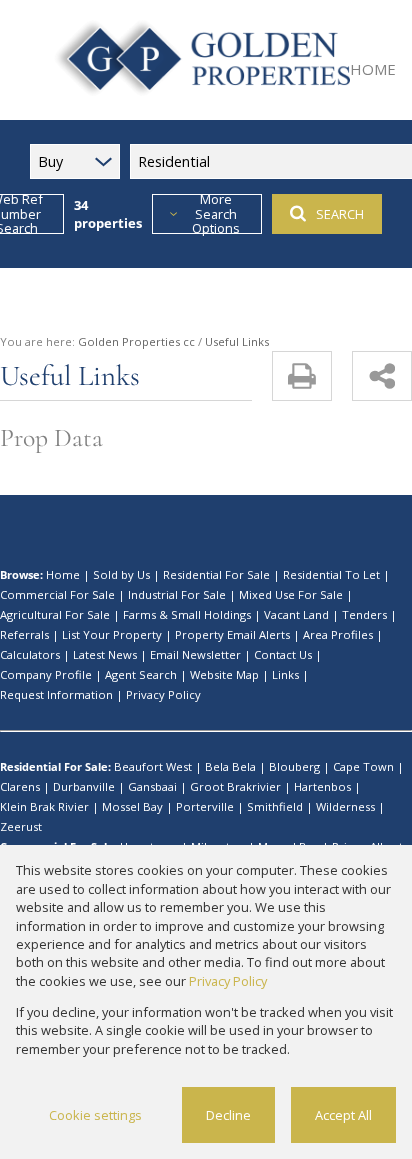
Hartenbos (322, 786)
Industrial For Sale (177, 594)
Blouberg (294, 766)
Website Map (224, 674)
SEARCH (340, 214)
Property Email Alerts (232, 634)
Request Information (56, 694)
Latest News (105, 654)
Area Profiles (338, 634)
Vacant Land (296, 614)
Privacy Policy (163, 694)
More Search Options (216, 214)
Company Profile (46, 674)
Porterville (205, 806)
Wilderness (345, 806)
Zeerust (21, 826)
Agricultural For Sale (55, 614)
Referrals (24, 634)
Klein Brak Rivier (44, 806)
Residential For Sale (216, 574)
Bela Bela (230, 766)
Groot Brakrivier (235, 786)
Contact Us (283, 654)
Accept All (343, 1115)
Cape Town (363, 766)
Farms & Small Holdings (187, 614)
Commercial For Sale (57, 594)
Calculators (30, 654)
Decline (228, 1115)
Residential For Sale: (55, 766)
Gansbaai (152, 786)
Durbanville (84, 786)
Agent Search (141, 674)
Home (63, 574)
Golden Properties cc (136, 341)
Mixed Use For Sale (291, 594)
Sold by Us (121, 574)
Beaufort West (153, 766)
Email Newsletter (195, 654)
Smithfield (275, 806)
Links (285, 674)
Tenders (364, 614)
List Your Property (112, 634)
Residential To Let (331, 574)
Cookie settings (95, 1115)
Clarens (20, 786)
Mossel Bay (132, 806)
